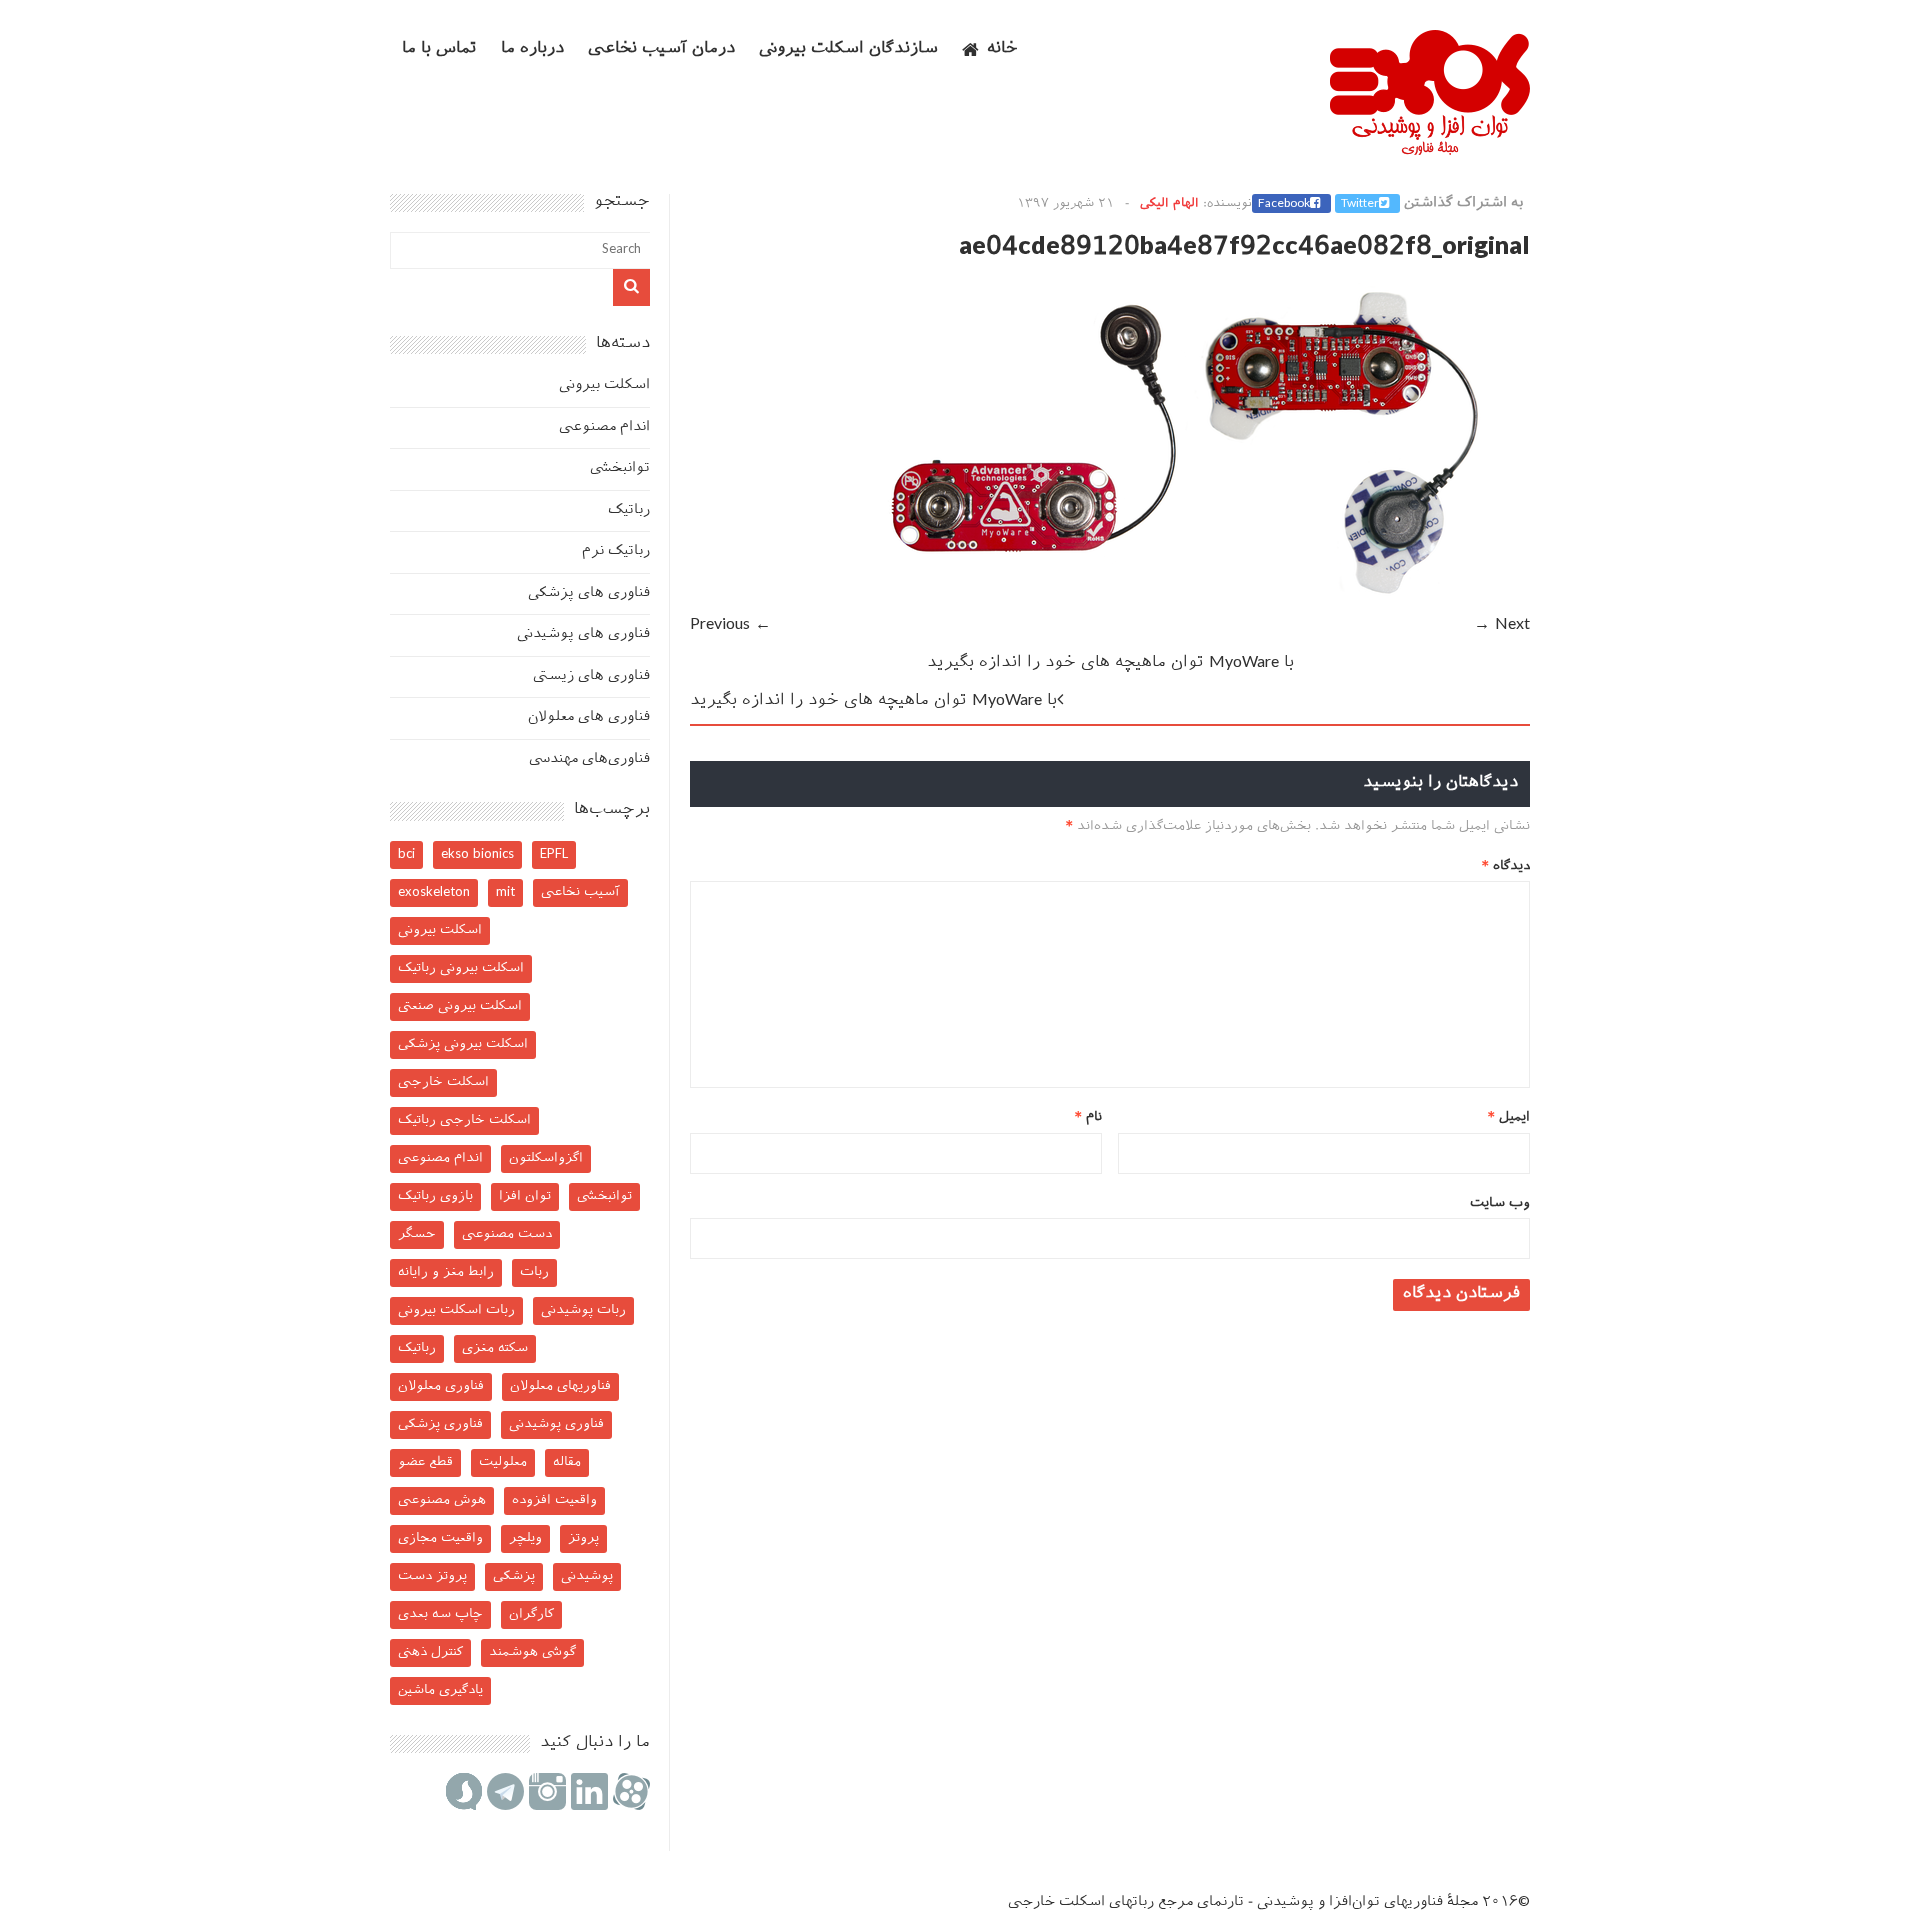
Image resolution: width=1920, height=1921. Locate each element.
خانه (1002, 49)
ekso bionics (477, 854)
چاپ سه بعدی (440, 1614)
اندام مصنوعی (604, 427)
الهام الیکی (1169, 204)
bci (406, 854)
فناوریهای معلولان (560, 1386)
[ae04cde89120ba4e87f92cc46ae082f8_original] (1190, 597)
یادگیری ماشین (440, 1690)
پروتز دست (432, 1576)
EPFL (554, 854)
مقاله (567, 1462)
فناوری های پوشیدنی (583, 634)
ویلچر (525, 1538)
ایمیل (1509, 1117)
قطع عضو (425, 1462)
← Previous (730, 625)
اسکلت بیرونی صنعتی (460, 1006)
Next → (1502, 625)
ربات (534, 1272)
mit (505, 892)
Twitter (1360, 204)
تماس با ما (439, 49)
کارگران (531, 1614)
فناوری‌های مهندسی (589, 759)
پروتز (583, 1538)
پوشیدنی (587, 1576)
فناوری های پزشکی (589, 593)
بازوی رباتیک (435, 1196)
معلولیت (503, 1462)
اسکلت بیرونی (604, 385)
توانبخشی (620, 468)
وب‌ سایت (1500, 1203)
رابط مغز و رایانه (446, 1272)
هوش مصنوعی (442, 1500)
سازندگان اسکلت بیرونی (848, 49)
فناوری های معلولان (589, 717)
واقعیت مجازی (440, 1538)
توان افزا (525, 1196)
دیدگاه (1506, 866)
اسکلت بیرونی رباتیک (461, 968)
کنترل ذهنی (430, 1652)
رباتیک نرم (616, 551)
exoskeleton (434, 892)
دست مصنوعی (507, 1234)
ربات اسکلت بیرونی (456, 1310)
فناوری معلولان (441, 1386)
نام (1088, 1117)
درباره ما (532, 49)
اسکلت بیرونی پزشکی (463, 1044)
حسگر (417, 1234)
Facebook (1284, 204)
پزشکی (514, 1576)
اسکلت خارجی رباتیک (464, 1120)
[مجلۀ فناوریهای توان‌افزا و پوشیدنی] (1430, 149)
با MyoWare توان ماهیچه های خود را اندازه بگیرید (1110, 663)
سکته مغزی (495, 1348)
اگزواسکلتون (546, 1158)
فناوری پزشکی (440, 1424)
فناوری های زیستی (591, 676)
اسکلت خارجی (443, 1082)
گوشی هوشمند (532, 1652)
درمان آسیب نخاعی (661, 49)
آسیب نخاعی (580, 892)
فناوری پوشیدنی (556, 1424)
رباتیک (629, 510)
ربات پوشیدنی (583, 1310)
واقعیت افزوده (554, 1500)
